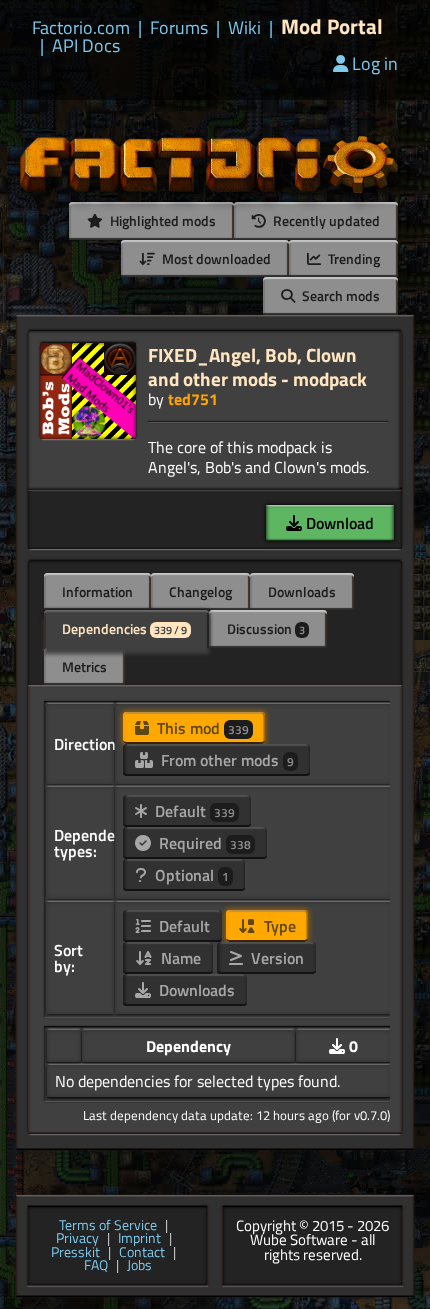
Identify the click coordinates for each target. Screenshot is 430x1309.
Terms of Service (108, 1226)
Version (275, 958)
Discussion (266, 628)
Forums (179, 28)
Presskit (75, 1253)
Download (338, 523)
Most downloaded (215, 258)
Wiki (244, 28)
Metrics (84, 666)
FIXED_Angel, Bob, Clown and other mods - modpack (257, 366)
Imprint (139, 1239)
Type (278, 926)
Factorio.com (81, 28)
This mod (201, 728)
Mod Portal (332, 26)
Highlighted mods (161, 220)
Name (179, 958)
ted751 (193, 399)
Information (97, 591)
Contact (142, 1253)
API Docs (86, 46)
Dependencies (124, 628)
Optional (190, 875)
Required (203, 843)
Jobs (139, 1266)
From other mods (225, 760)
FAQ (96, 1266)
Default (193, 811)
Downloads (302, 591)
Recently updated (325, 220)
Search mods (339, 295)
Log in (375, 63)
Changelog (200, 591)
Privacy (77, 1239)
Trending (352, 258)
